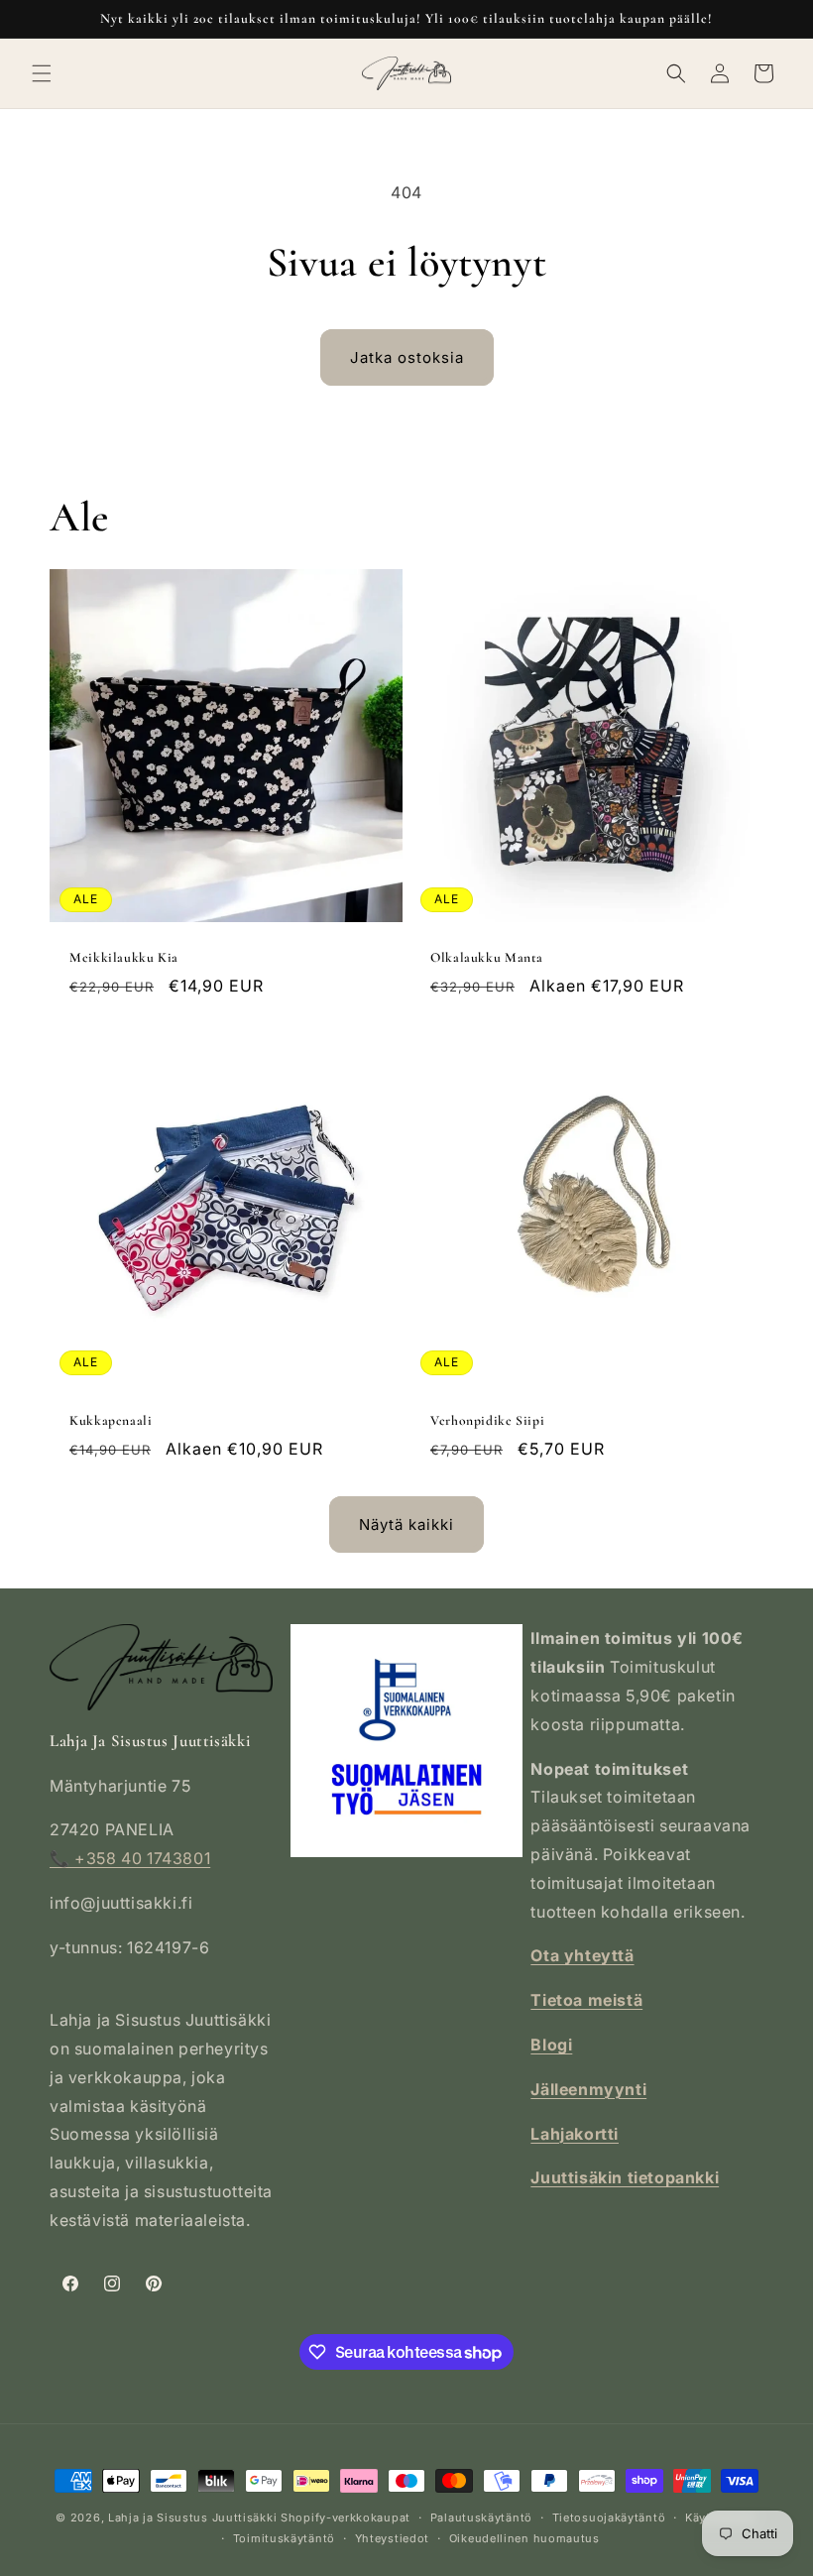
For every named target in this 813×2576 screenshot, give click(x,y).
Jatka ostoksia (407, 357)
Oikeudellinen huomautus (524, 2538)
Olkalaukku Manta (487, 957)
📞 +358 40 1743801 (130, 1858)
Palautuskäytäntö (481, 2517)
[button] (42, 73)
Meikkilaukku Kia (124, 957)
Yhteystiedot (392, 2538)
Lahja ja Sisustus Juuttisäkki (192, 2517)
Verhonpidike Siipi (487, 1420)
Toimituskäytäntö (284, 2538)
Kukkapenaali (111, 1420)
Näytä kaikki (406, 1524)
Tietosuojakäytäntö (609, 2517)
